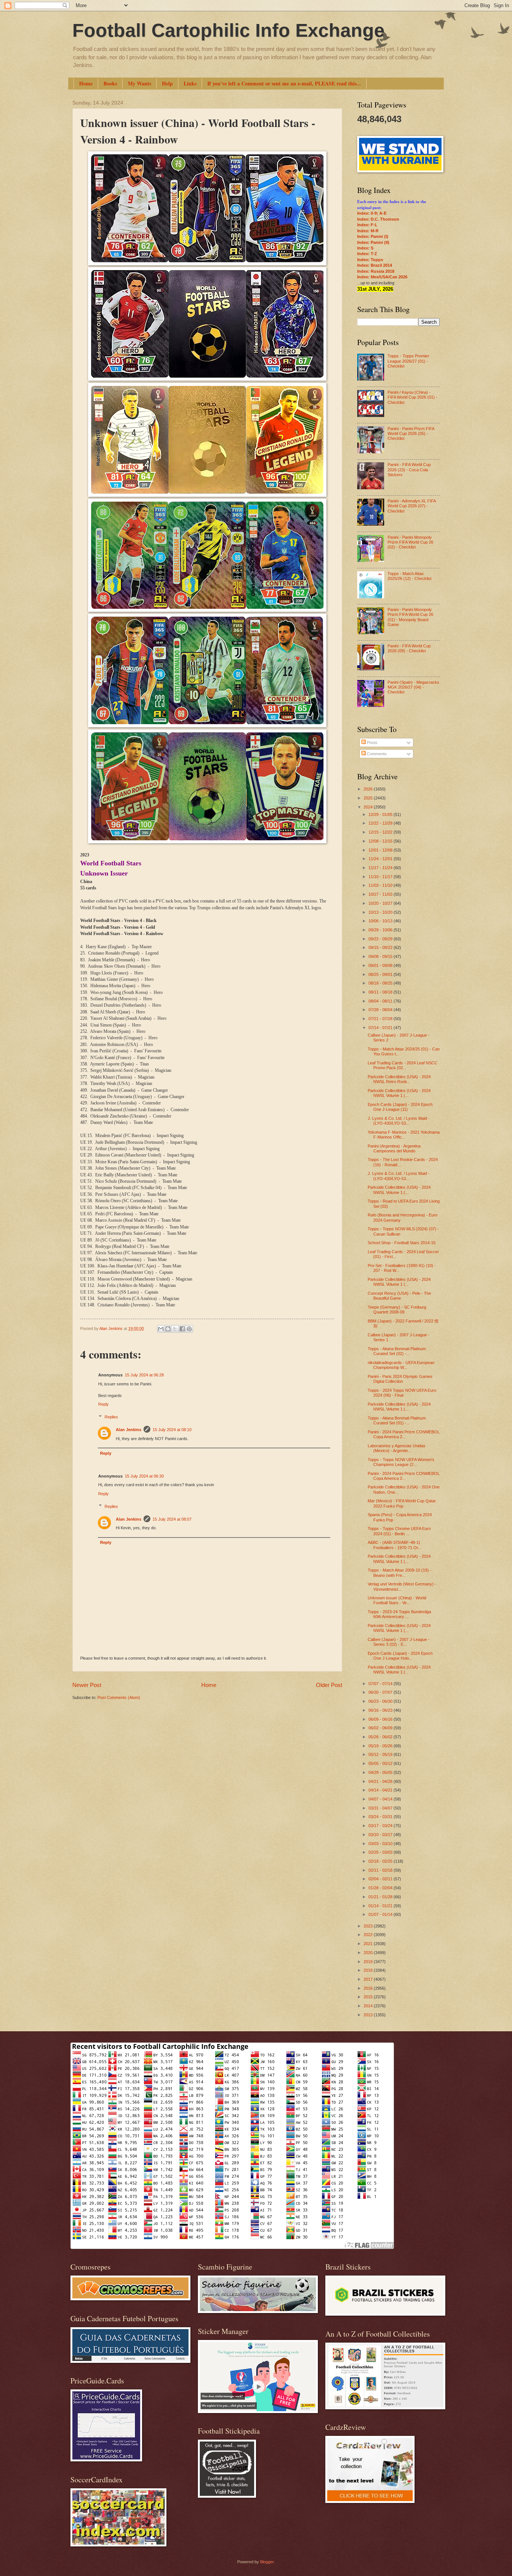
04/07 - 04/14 (381, 1799)
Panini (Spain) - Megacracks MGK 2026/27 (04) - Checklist (413, 687)
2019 (369, 1962)
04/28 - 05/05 (381, 1772)
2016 (369, 1988)
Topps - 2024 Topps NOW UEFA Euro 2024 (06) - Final (402, 1393)
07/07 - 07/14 (381, 1684)
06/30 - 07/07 (381, 1692)
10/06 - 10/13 (381, 921)
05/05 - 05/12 (381, 1763)
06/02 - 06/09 (381, 1728)
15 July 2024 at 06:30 (144, 1476)
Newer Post (87, 1685)
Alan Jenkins (129, 1430)
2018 (369, 1970)
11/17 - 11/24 (381, 868)
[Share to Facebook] (182, 1329)
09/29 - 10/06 (381, 930)
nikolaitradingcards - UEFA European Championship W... (401, 1365)
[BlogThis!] (168, 1329)
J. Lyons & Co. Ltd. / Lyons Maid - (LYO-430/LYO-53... (399, 1121)
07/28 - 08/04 (381, 1010)
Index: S (365, 248)
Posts (372, 743)
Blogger (267, 2562)
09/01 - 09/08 (381, 965)
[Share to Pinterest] (189, 1329)
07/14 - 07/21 (381, 1028)
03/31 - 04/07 (381, 1808)
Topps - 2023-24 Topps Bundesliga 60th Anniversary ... (399, 1614)
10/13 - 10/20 (381, 912)
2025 (369, 798)
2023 (369, 1926)
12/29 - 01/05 (381, 814)
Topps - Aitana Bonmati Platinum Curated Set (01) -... (397, 1420)
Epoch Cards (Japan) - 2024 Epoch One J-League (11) (400, 1107)
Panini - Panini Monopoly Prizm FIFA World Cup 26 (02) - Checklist (410, 542)
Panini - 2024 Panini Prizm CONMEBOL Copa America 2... (404, 1434)
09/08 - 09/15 (381, 956)
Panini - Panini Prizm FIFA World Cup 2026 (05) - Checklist (411, 434)
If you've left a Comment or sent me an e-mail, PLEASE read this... (284, 83)
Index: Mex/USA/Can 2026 (382, 277)
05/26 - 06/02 (381, 1737)
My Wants (139, 83)
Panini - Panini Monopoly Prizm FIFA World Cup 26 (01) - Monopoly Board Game (410, 617)
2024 (369, 807)
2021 (369, 1944)
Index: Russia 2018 (376, 271)
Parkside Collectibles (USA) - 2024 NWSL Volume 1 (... (399, 1093)
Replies (111, 1417)
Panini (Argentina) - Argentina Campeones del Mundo (394, 1148)
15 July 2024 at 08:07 (172, 1519)
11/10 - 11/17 (381, 877)
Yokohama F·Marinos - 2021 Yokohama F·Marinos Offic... (404, 1135)
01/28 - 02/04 (381, 1888)
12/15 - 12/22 (381, 832)
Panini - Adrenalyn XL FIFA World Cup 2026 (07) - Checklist (412, 506)
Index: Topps (370, 260)
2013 (369, 2015)
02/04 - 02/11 (381, 1879)
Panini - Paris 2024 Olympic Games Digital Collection (400, 1379)
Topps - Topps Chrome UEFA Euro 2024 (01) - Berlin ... (399, 1531)
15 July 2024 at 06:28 (144, 1375)
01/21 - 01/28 (381, 1897)
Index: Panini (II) (373, 242)
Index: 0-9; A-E (372, 213)
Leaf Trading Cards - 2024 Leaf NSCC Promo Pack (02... (403, 1065)
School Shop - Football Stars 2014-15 (402, 1243)
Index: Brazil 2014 (375, 265)
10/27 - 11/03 (381, 894)
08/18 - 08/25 (381, 983)
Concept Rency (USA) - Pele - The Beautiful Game (399, 1296)
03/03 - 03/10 (381, 1844)
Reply (103, 1404)
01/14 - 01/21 (381, 1906)
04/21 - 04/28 (381, 1781)
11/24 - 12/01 (381, 859)
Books (110, 83)
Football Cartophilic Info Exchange (228, 30)
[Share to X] (175, 1329)
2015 (369, 1997)
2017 (369, 1979)
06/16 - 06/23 (381, 1710)
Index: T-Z (367, 254)
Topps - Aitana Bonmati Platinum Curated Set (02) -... (397, 1351)
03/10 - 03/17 (381, 1835)
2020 (369, 1953)
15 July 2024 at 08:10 (172, 1430)
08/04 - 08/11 (381, 1001)
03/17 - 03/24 (381, 1826)
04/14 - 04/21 (381, 1790)
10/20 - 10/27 (381, 903)
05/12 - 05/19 (381, 1754)
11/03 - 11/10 (381, 885)
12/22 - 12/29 (381, 823)
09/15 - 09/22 (381, 947)
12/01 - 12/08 (381, 850)
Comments (376, 754)
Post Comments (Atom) (119, 1697)
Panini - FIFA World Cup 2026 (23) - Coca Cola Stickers (409, 470)
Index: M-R (368, 231)
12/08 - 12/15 (381, 841)
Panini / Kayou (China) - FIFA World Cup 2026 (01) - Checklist (412, 397)
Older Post (329, 1685)
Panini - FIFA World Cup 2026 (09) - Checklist (409, 648)
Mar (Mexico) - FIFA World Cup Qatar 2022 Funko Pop (402, 1503)
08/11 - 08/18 (381, 992)
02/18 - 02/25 (381, 1861)
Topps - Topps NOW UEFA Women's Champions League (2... (401, 1462)
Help (167, 83)
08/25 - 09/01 (381, 974)
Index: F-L (367, 225)
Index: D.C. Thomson (378, 219)
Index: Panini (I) (373, 236)
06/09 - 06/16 (381, 1719)
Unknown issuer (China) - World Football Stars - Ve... (397, 1600)
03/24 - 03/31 (381, 1817)
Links (190, 83)
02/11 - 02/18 (381, 1870)
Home (86, 83)
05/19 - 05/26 (381, 1746)
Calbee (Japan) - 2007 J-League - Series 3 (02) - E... (399, 1642)
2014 (369, 2006)
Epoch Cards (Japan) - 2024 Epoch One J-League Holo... (400, 1656)
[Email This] (161, 1329)
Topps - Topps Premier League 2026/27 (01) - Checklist (408, 361)
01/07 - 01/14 (381, 1914)
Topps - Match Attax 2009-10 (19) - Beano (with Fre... (400, 1573)
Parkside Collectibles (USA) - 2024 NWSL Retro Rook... (399, 1079)
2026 (369, 789)
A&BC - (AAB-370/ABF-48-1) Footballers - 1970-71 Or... (394, 1545)
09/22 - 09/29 (381, 939)
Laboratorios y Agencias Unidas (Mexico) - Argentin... (397, 1448)
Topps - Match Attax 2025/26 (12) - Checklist (409, 576)
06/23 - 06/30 (381, 1701)
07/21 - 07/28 (381, 1019)
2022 (369, 1935)
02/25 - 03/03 (381, 1852)
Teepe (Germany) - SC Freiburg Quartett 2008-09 (397, 1310)
